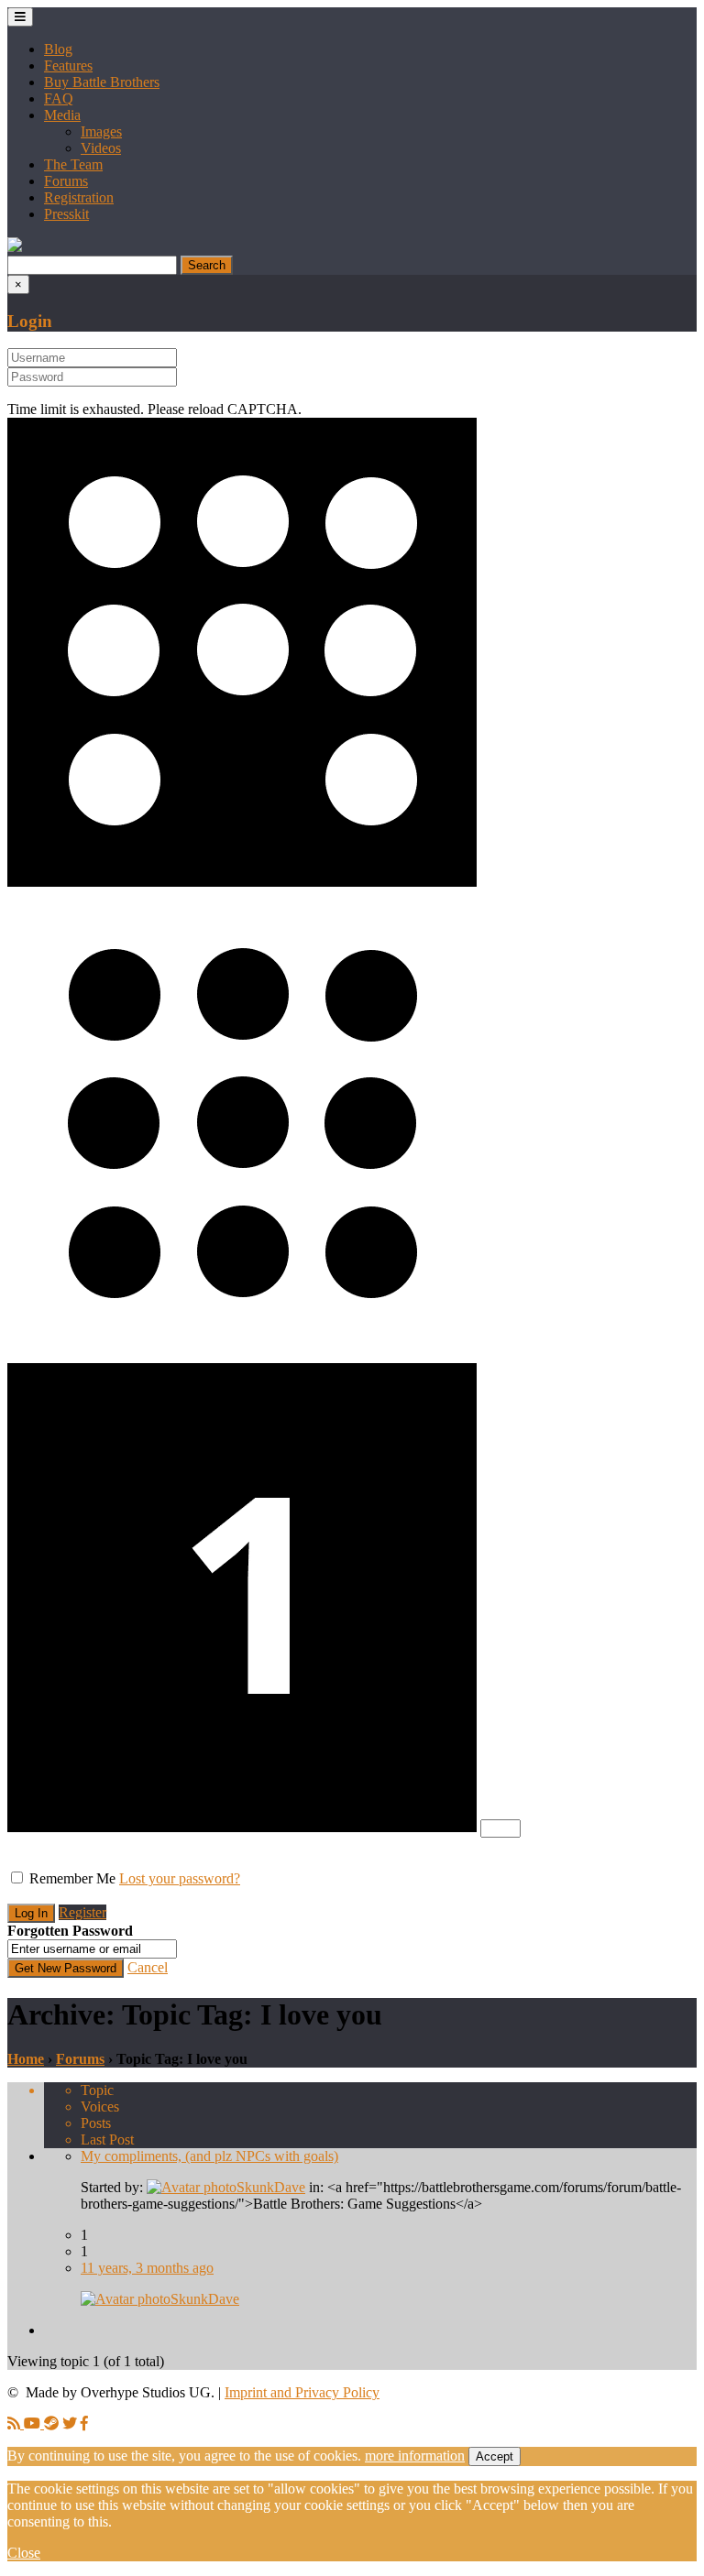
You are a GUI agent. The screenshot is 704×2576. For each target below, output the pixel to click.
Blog (58, 49)
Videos (101, 148)
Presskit (66, 214)
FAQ (59, 98)
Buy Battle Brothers (102, 82)
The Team (73, 164)
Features (68, 65)
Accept (495, 2456)
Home (26, 2059)
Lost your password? (180, 1878)
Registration (79, 197)
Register (82, 1912)
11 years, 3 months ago (147, 2268)
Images (101, 131)
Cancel (148, 1967)
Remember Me (72, 1878)
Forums (66, 181)
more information (415, 2456)
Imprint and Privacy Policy (302, 2392)
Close (24, 2553)
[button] (15, 247)
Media (62, 115)
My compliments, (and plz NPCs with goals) (209, 2156)
